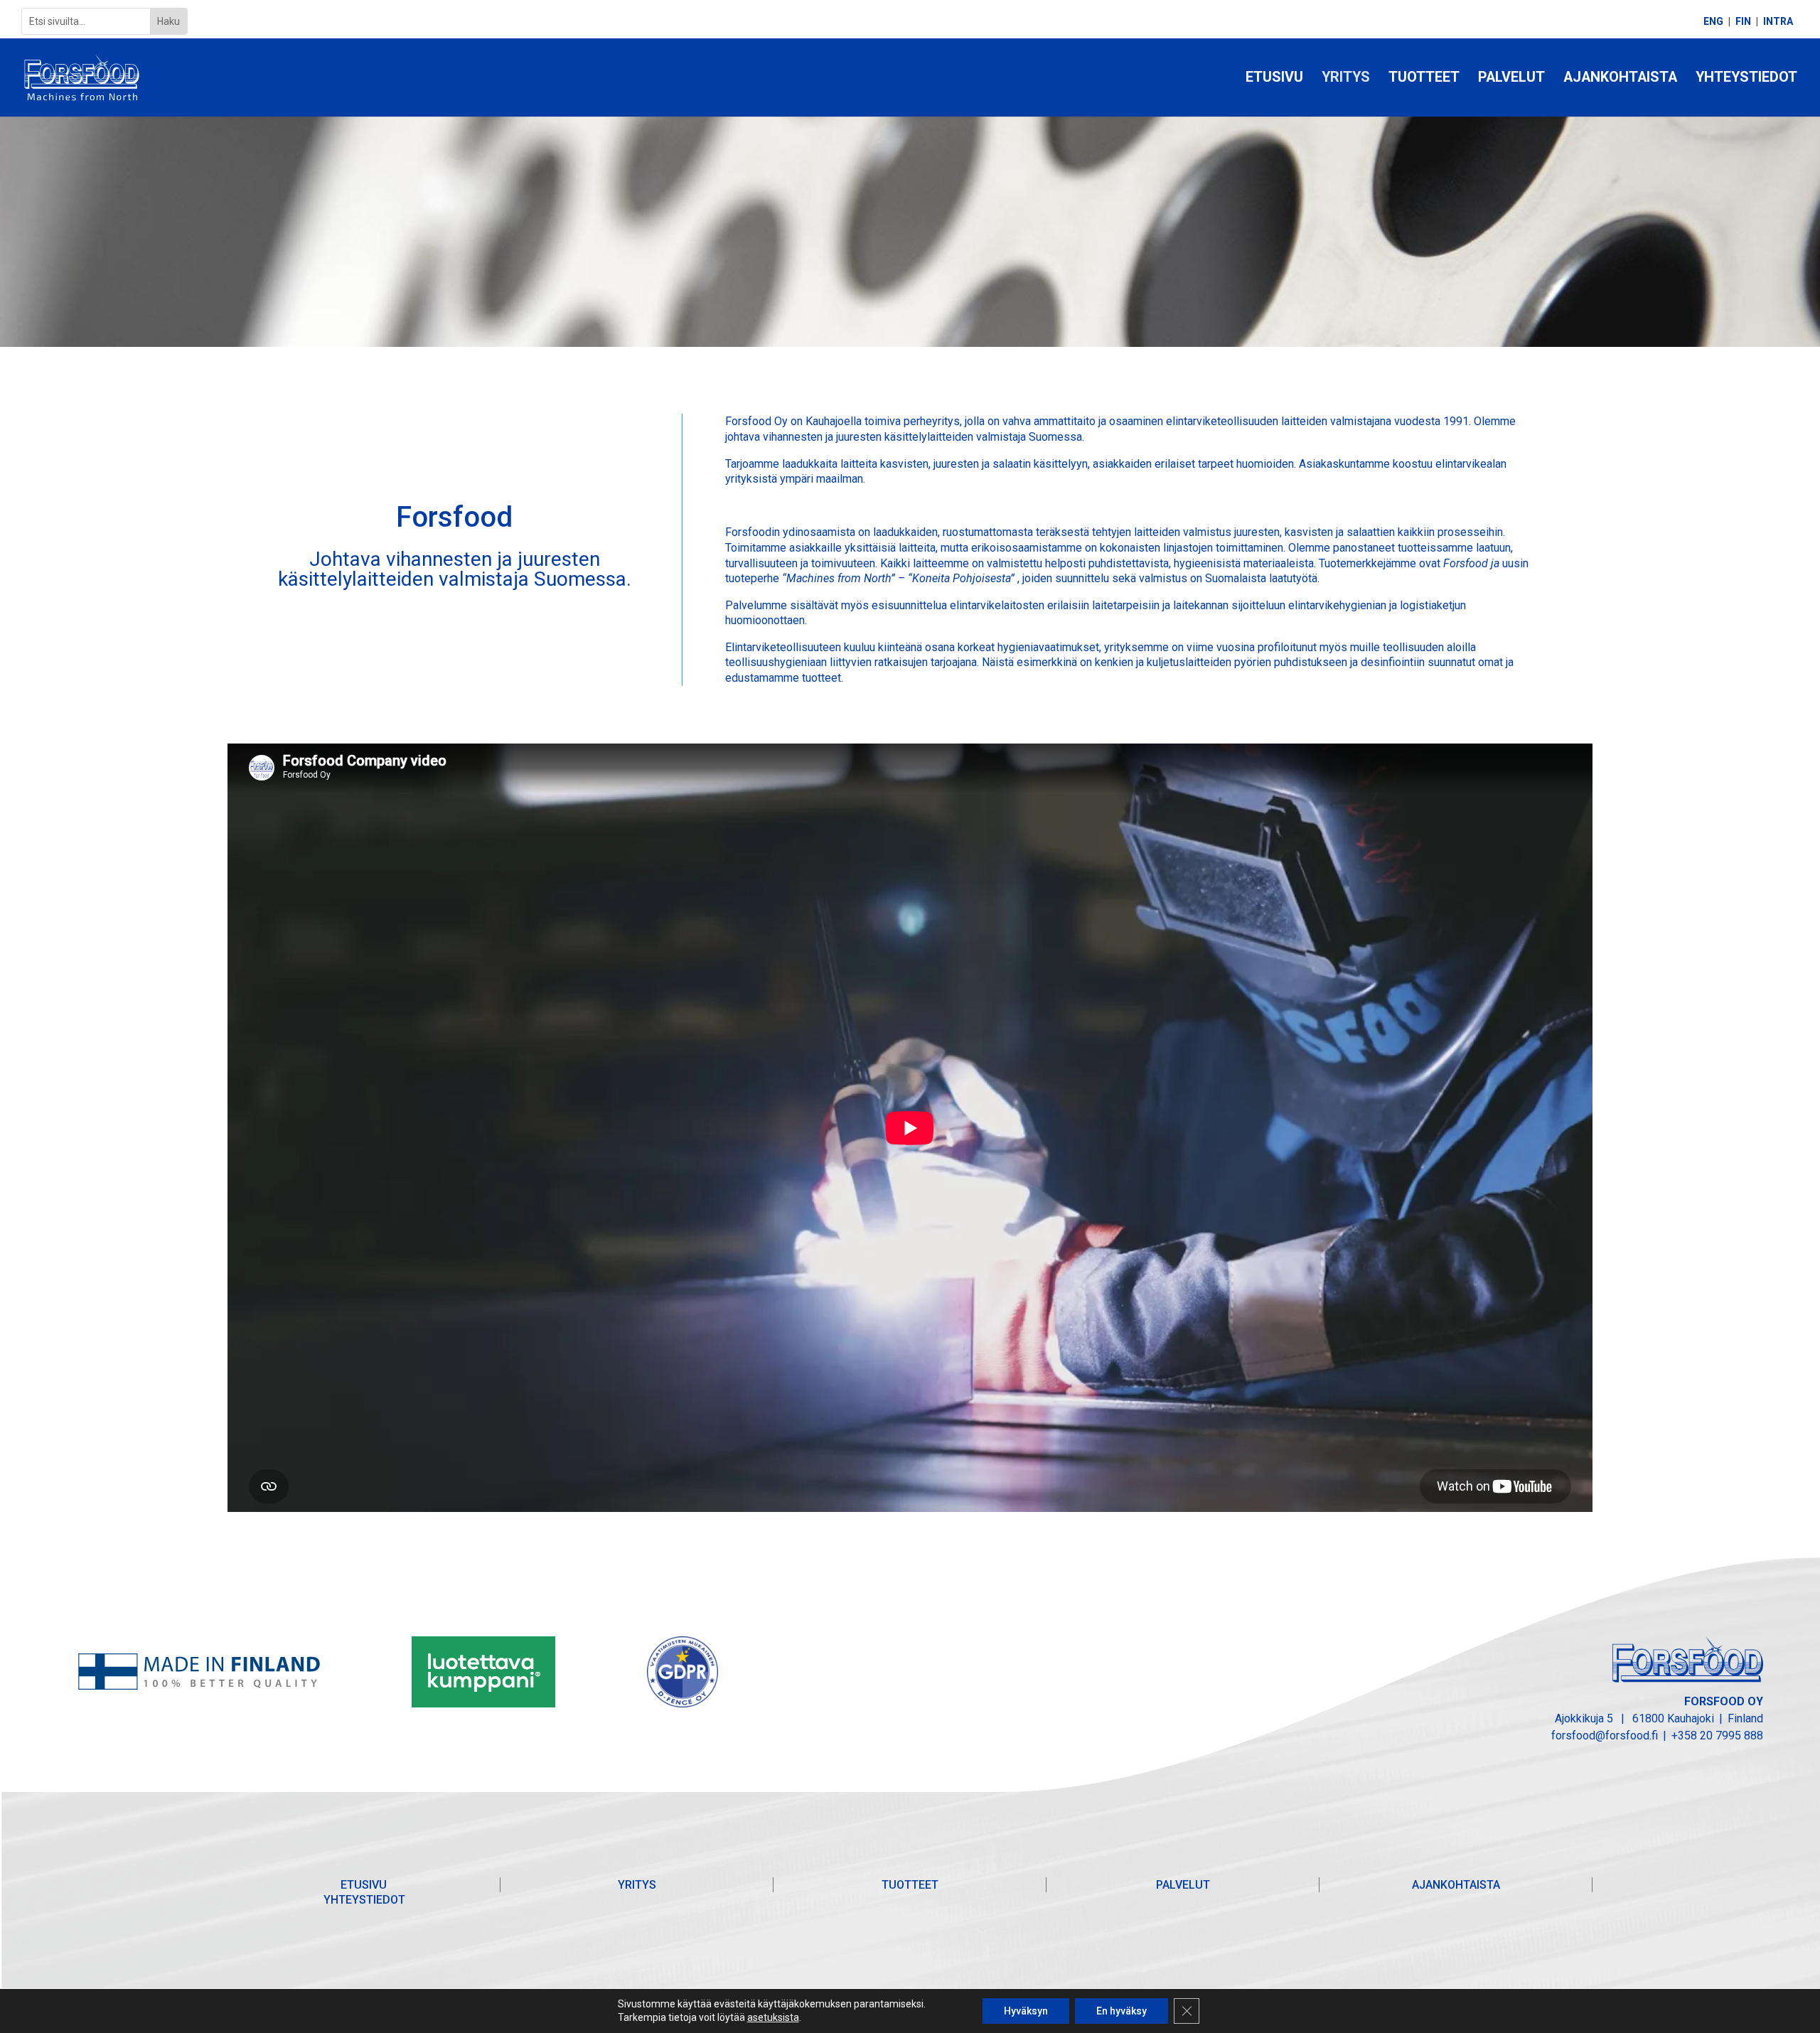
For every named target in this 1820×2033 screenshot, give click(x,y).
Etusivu (1274, 79)
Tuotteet (1424, 79)
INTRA (1778, 22)
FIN (1743, 22)
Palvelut (1511, 79)
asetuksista (773, 2017)
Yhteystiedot (1746, 79)
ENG (1713, 22)
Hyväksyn (1026, 2011)
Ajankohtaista (1620, 79)
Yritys (1346, 79)
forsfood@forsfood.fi (1605, 1736)
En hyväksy (1122, 2011)
